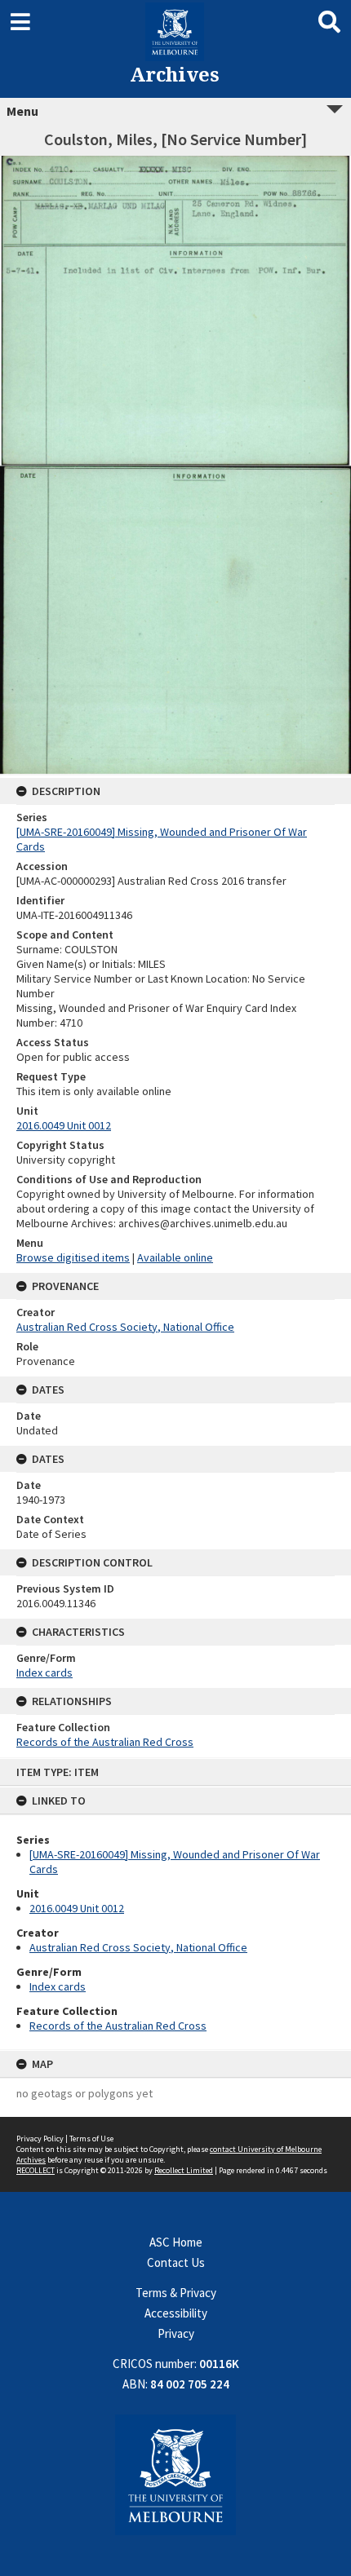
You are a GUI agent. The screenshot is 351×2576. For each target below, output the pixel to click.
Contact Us (176, 2262)
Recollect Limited (184, 2170)
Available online (175, 1257)
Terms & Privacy (176, 2293)
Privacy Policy (40, 2139)
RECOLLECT (36, 2170)
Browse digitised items (73, 1257)
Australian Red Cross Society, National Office (138, 1947)
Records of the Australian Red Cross (118, 2026)
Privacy (176, 2333)
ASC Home (176, 2242)
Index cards (58, 1986)
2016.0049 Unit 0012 (77, 1908)
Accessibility (176, 2313)
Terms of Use (91, 2139)
